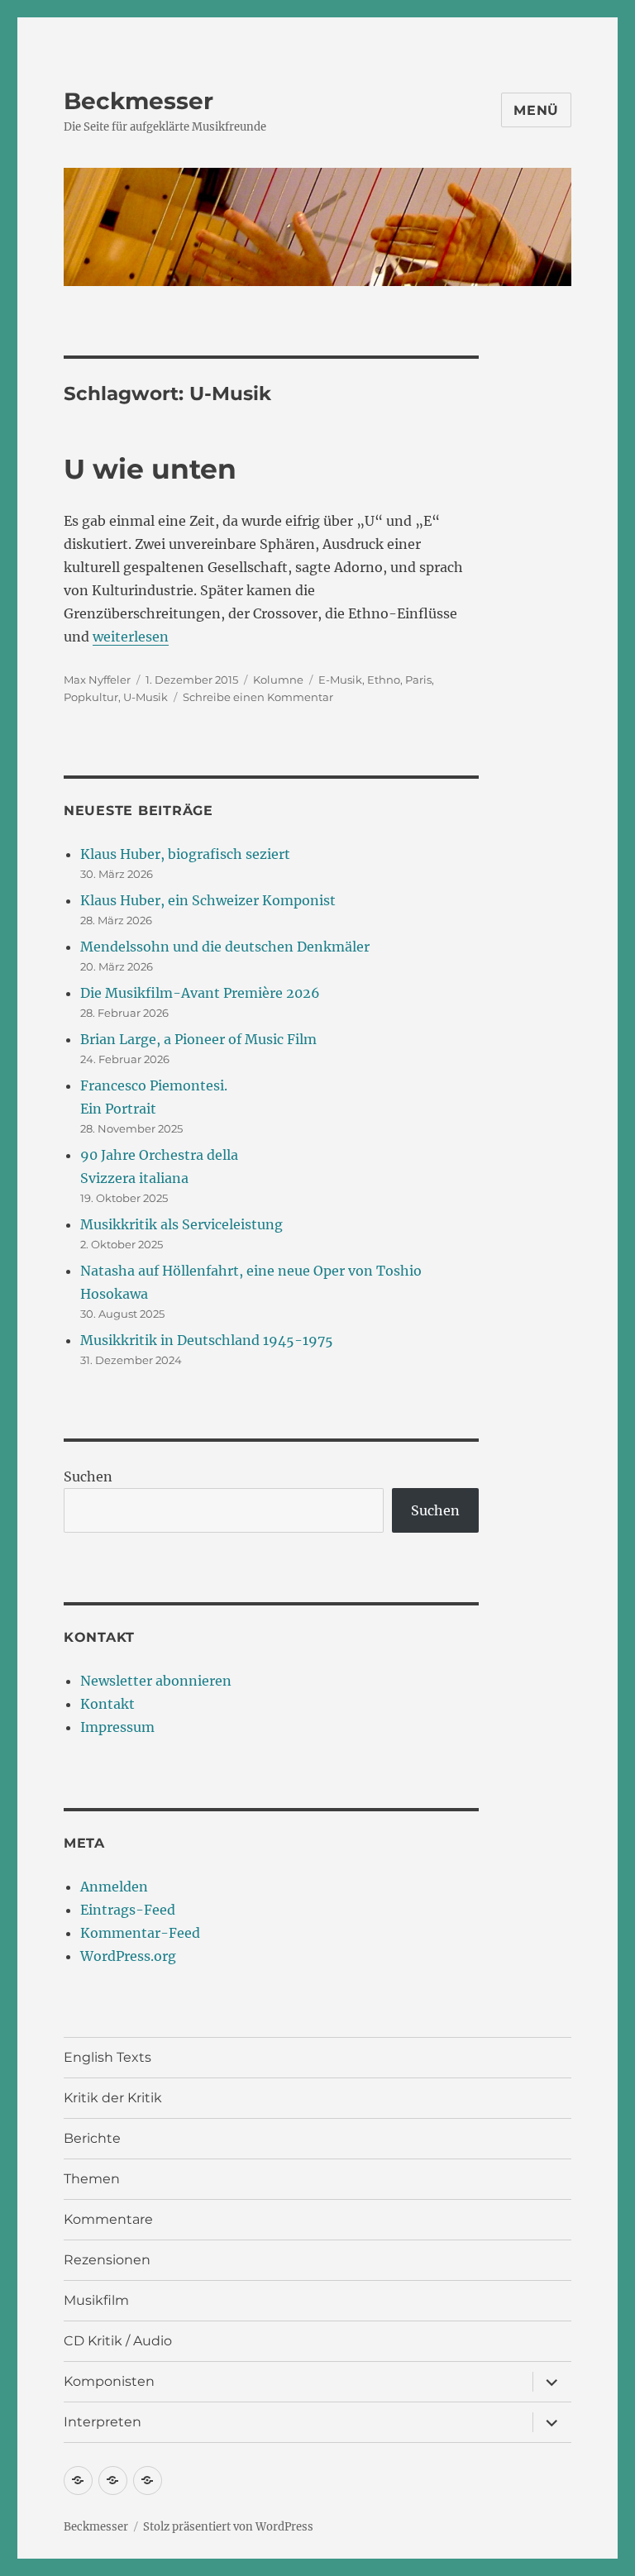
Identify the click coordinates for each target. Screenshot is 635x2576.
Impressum (117, 1727)
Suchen (88, 1476)
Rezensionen (107, 2260)
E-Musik (340, 680)
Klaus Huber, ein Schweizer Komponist (208, 900)
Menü (536, 110)
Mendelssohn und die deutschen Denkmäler (225, 947)
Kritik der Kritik (113, 2098)
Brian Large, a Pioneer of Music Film (198, 1039)
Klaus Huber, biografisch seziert (185, 854)
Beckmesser (138, 101)
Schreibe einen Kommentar (258, 697)
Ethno (384, 680)
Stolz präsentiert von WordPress (228, 2527)
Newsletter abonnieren (156, 1681)
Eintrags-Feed (128, 1910)
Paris (418, 680)
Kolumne (278, 680)
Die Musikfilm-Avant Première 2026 (200, 993)
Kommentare (108, 2219)
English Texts (107, 2057)
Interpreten (103, 2422)
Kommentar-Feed (140, 1933)
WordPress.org (128, 1956)
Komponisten (109, 2381)
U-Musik (146, 697)
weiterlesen (131, 637)
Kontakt (107, 1704)
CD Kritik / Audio (118, 2341)
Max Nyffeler (97, 680)
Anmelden (114, 1887)
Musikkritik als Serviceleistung (181, 1224)
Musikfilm (96, 2300)
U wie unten (150, 469)
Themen (92, 2179)
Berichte (92, 2138)
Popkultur (91, 697)
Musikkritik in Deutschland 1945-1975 (207, 1340)
